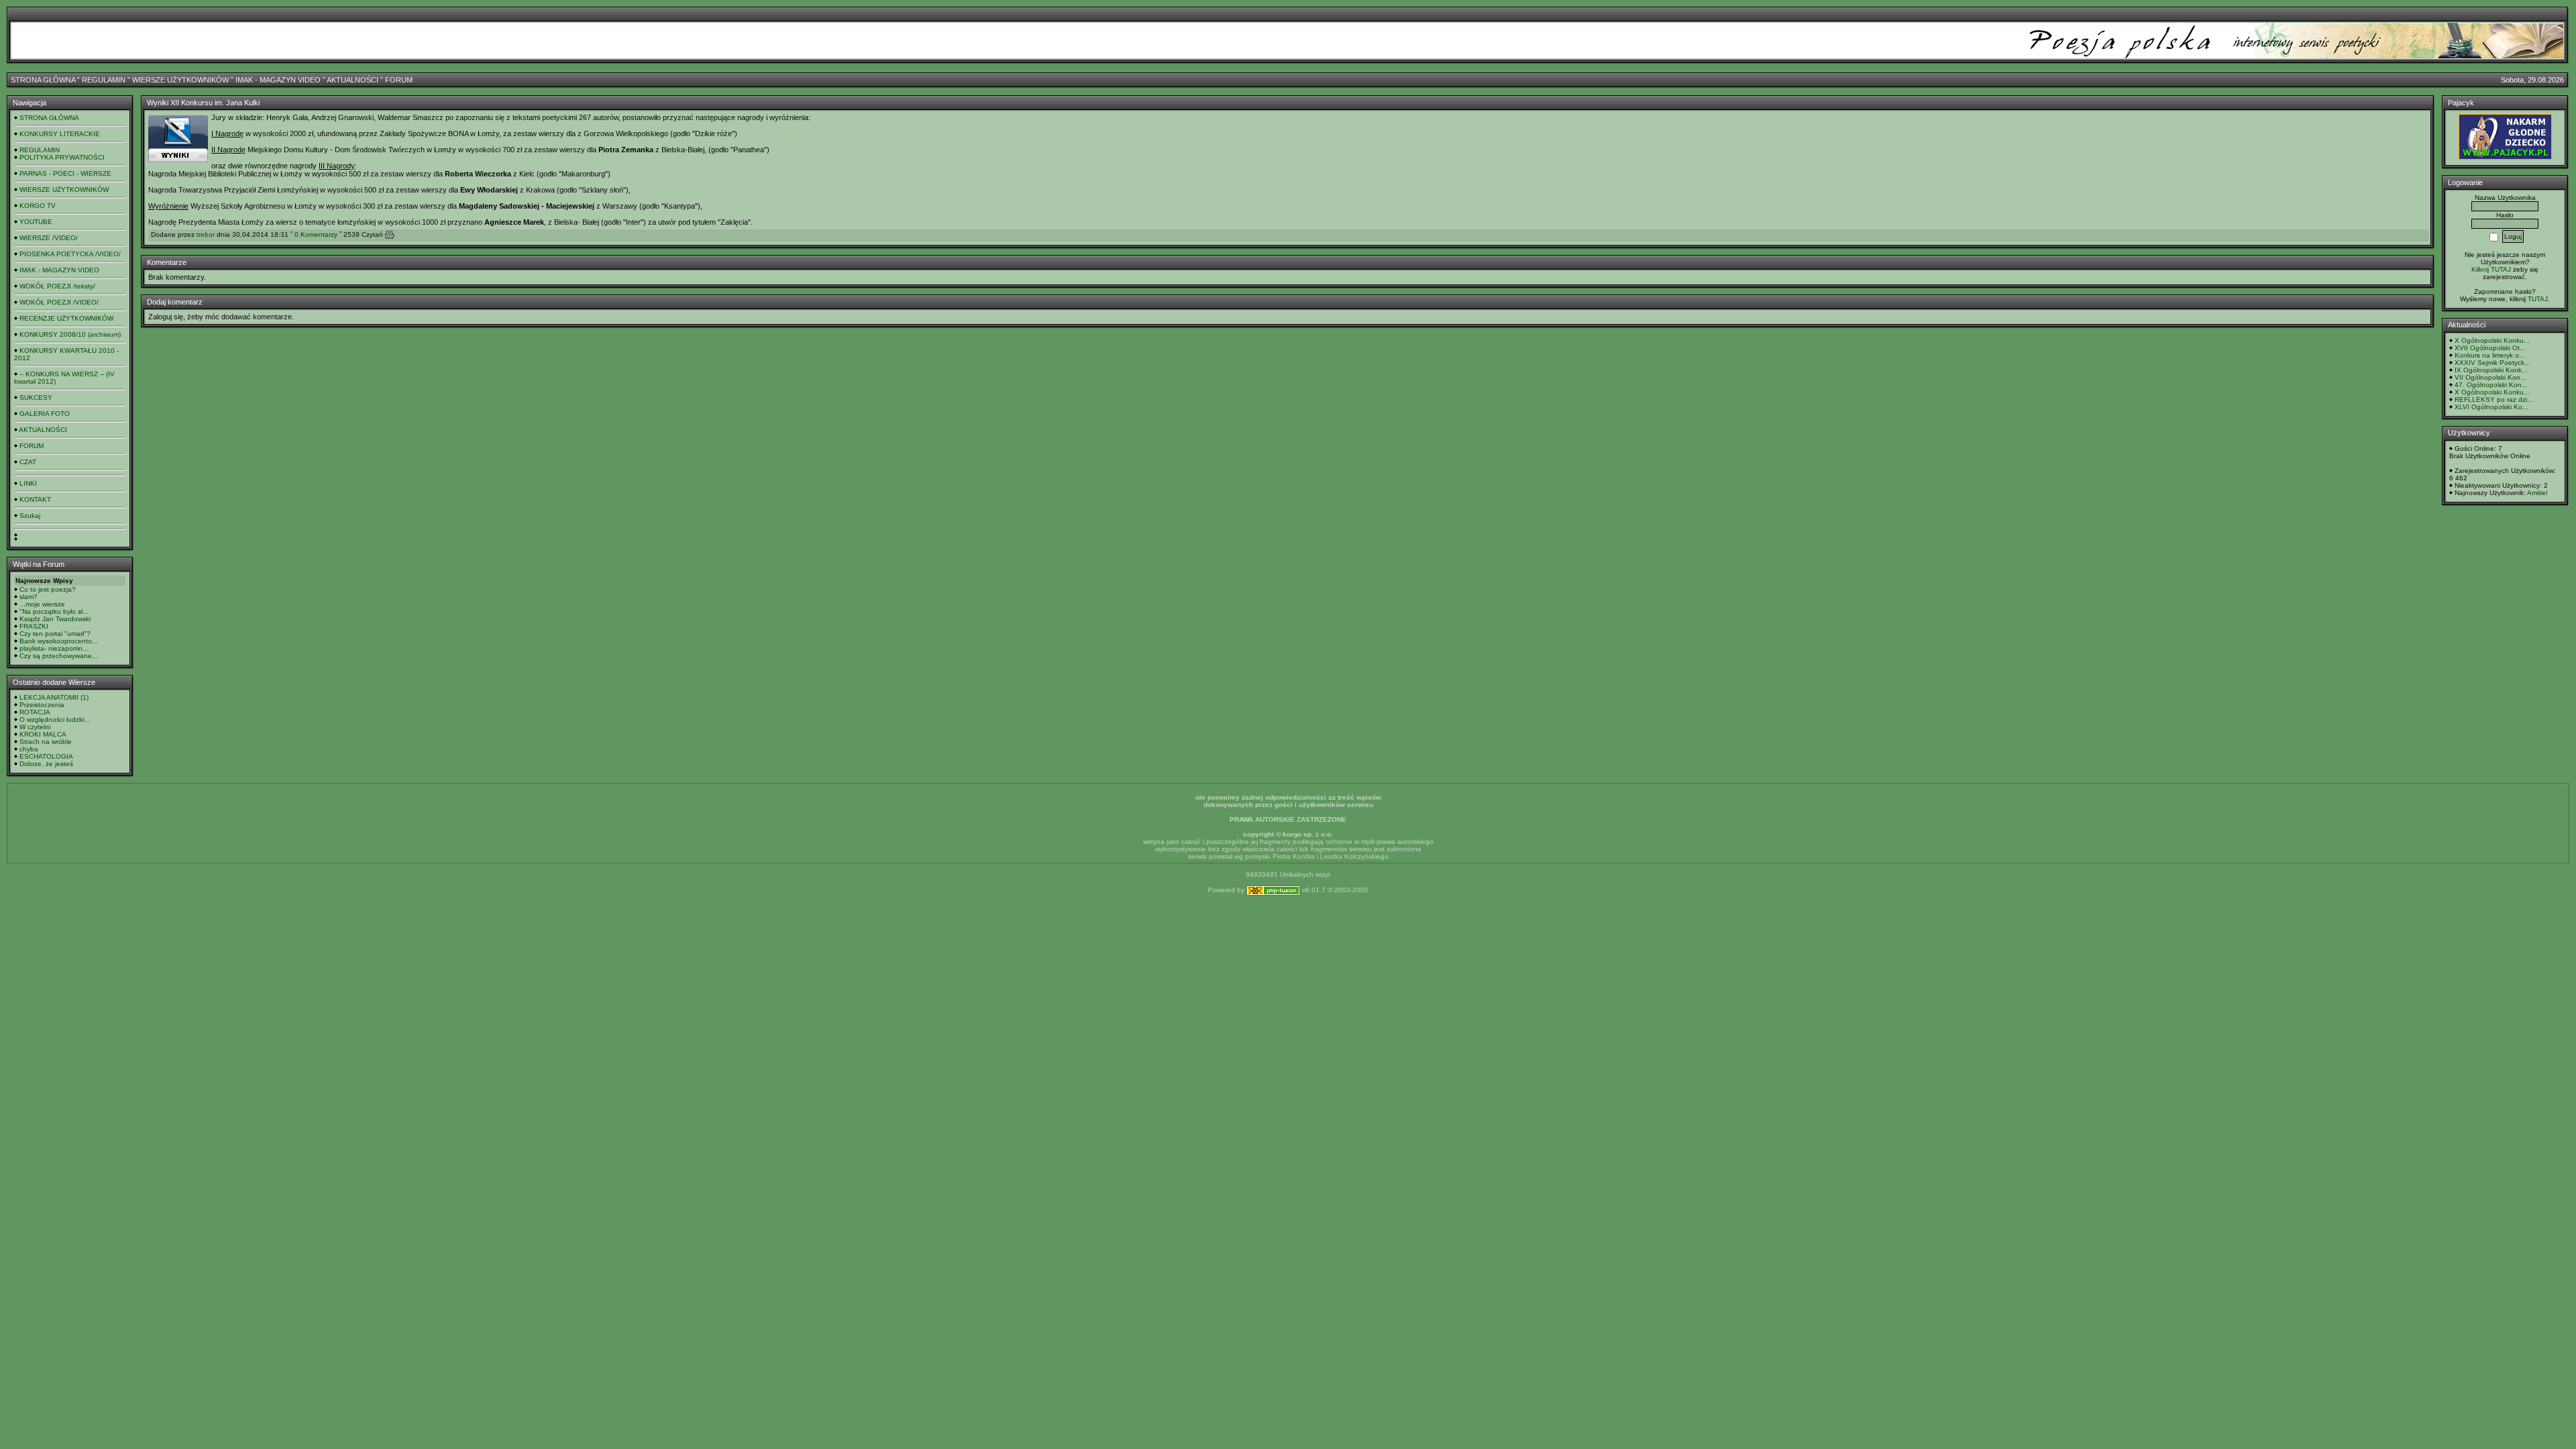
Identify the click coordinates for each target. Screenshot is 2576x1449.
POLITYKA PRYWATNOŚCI (62, 157)
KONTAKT (35, 499)
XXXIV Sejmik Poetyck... (2492, 363)
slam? (29, 597)
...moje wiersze (42, 604)
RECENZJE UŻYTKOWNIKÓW (66, 318)
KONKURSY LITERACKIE (60, 134)
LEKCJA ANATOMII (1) (54, 697)
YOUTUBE (36, 222)
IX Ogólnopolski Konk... (2491, 370)
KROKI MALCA (43, 734)
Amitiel (2537, 493)
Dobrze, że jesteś (46, 764)
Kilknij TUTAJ (2491, 269)
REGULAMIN (104, 80)
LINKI (28, 483)
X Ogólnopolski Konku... (2492, 340)
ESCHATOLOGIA (46, 756)
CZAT (28, 462)
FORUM (399, 80)
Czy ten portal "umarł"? (55, 634)
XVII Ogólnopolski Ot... (2490, 348)
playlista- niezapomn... (54, 648)
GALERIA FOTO (45, 414)
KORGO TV (38, 206)
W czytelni (35, 727)
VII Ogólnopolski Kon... (2490, 377)
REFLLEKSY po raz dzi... (2494, 399)
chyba (29, 749)
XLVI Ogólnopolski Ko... (2491, 407)
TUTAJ (2538, 299)
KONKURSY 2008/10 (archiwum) (70, 334)
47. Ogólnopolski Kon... (2491, 385)
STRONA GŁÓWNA (43, 80)
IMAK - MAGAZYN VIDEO (278, 80)
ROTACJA (35, 712)
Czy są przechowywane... (59, 656)
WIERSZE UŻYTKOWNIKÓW (180, 80)
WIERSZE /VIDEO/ (49, 238)
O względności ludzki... (55, 719)
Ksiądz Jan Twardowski (55, 619)
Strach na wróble (46, 742)
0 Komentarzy (316, 234)
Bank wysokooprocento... (59, 641)
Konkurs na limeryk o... (2490, 355)
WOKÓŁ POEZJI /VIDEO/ (59, 302)
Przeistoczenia (42, 705)
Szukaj (30, 516)
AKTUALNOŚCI (353, 80)
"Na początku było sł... (54, 611)
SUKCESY (36, 397)
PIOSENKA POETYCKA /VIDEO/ (70, 254)
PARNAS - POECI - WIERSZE (65, 173)
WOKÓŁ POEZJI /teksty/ (57, 286)
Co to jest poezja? (48, 589)
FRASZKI (34, 626)
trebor (206, 234)
